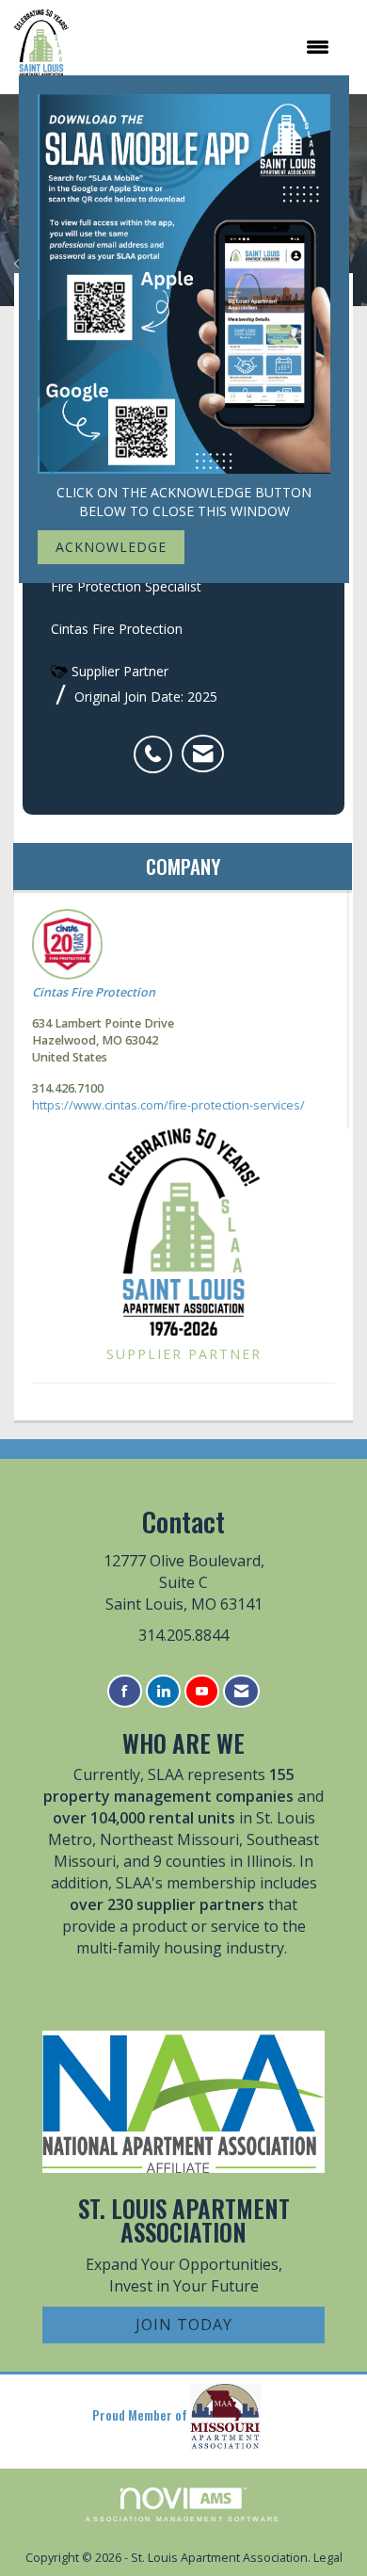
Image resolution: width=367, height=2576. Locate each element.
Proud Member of (141, 2414)
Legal (328, 2558)
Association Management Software (183, 2519)
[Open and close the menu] (208, 47)
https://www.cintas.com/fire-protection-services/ (168, 1105)
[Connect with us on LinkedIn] (163, 1691)
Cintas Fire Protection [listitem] (94, 992)
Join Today (184, 2325)
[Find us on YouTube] (202, 1691)
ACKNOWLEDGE (111, 547)
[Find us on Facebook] (125, 1691)
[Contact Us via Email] (241, 1691)
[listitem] (158, 744)
